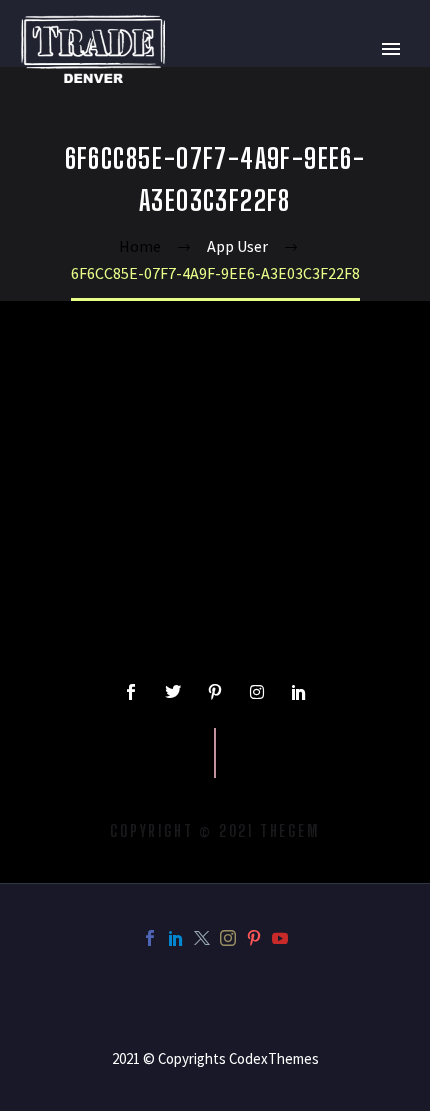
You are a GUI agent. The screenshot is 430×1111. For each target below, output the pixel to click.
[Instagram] (257, 692)
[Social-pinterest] (215, 692)
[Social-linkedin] (299, 692)
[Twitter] (173, 692)
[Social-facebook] (131, 692)
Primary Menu (391, 49)
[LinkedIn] (176, 938)
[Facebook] (150, 938)
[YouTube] (280, 938)
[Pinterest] (254, 938)
